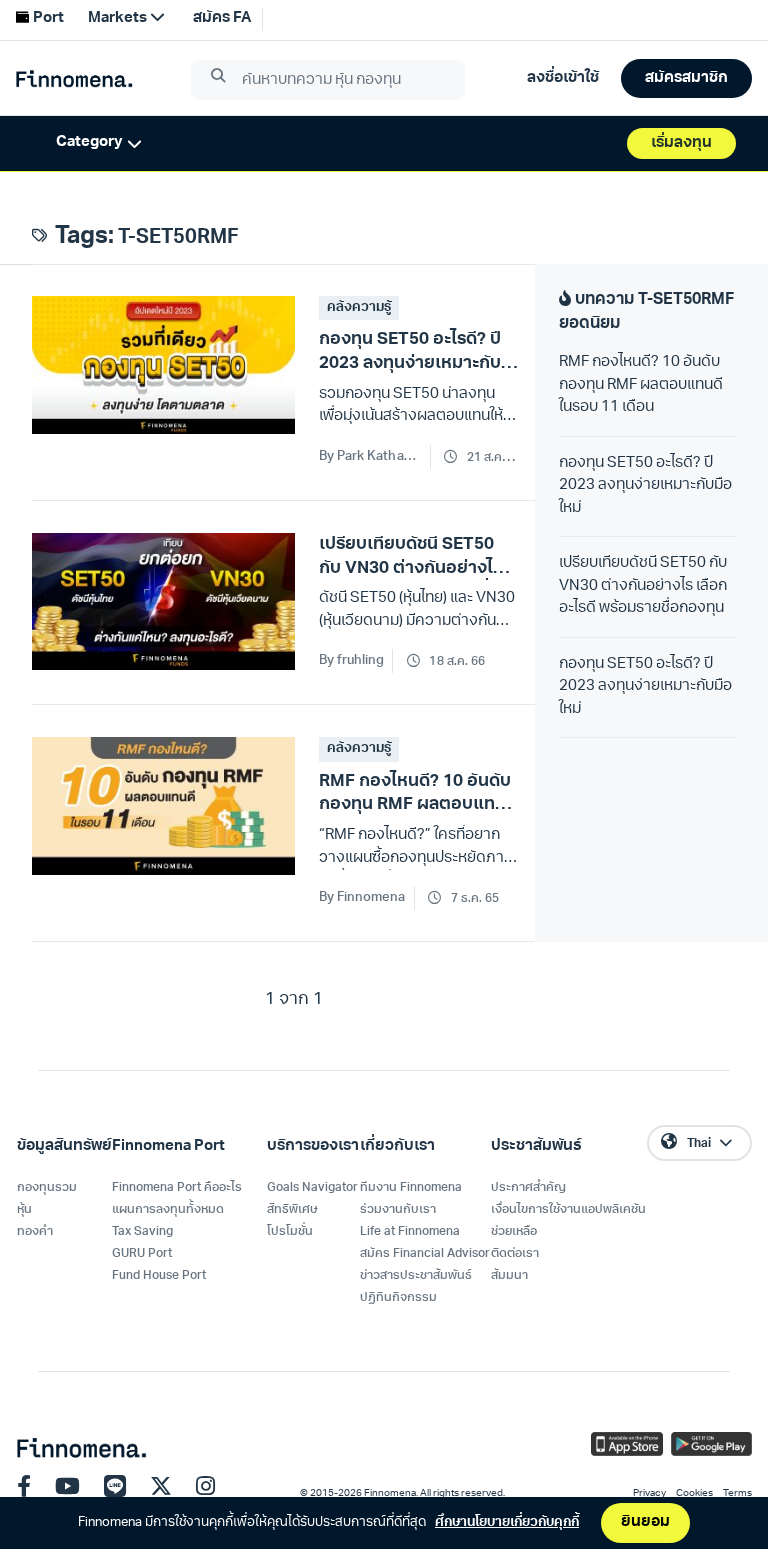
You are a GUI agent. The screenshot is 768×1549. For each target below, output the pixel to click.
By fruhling (351, 660)
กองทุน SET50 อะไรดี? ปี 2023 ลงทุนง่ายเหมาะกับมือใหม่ (645, 486)
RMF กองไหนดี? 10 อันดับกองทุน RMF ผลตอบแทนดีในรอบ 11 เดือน (641, 385)
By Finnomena (362, 897)
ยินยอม (645, 1522)
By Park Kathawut (370, 456)
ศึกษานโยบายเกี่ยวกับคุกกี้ (507, 1522)
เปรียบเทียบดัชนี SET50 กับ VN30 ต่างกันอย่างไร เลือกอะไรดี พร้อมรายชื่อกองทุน (643, 586)
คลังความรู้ (359, 307)
